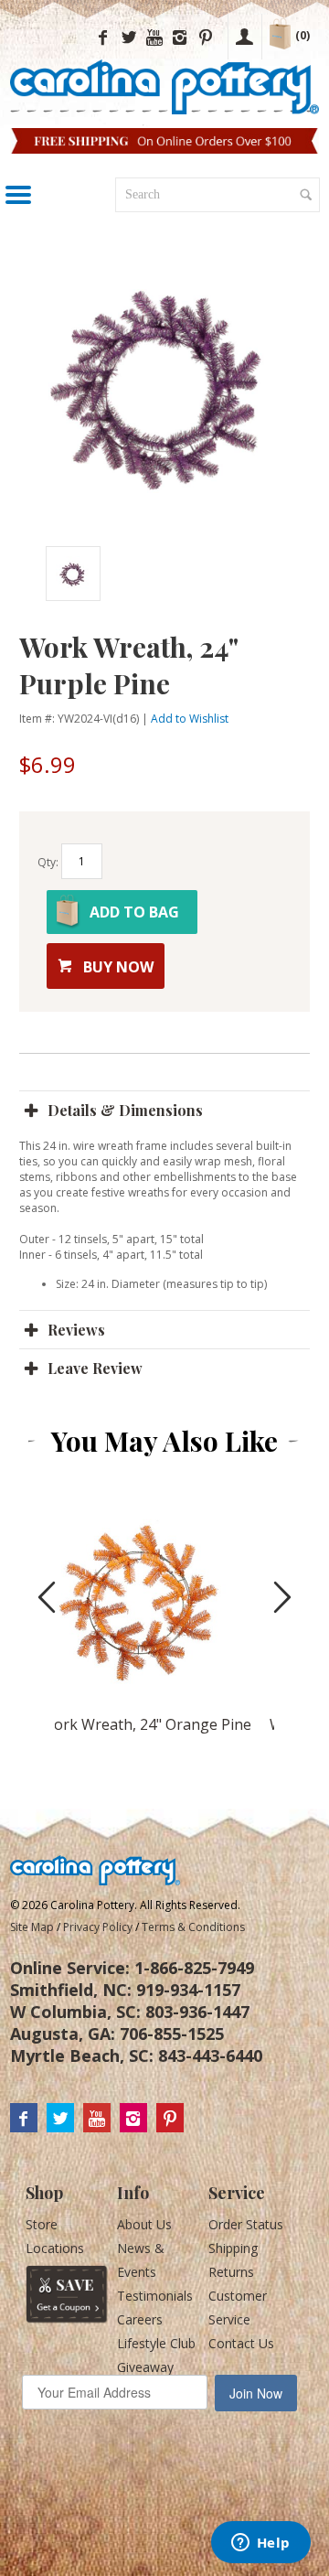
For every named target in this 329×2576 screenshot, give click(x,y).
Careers (140, 2319)
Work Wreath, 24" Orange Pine (146, 1724)
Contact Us (241, 2343)
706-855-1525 (172, 2034)
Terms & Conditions (193, 1927)
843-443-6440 (210, 2055)
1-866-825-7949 (194, 1968)
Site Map (32, 1927)
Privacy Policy (98, 1927)
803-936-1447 (197, 2012)
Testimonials (155, 2296)
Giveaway (145, 2367)
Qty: (48, 862)
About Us (144, 2224)
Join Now (256, 2393)
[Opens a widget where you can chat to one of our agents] (260, 2544)
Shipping (233, 2248)
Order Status (246, 2224)
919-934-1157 (188, 1990)
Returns (231, 2272)
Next (262, 574)
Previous (37, 574)
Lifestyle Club (156, 2343)
